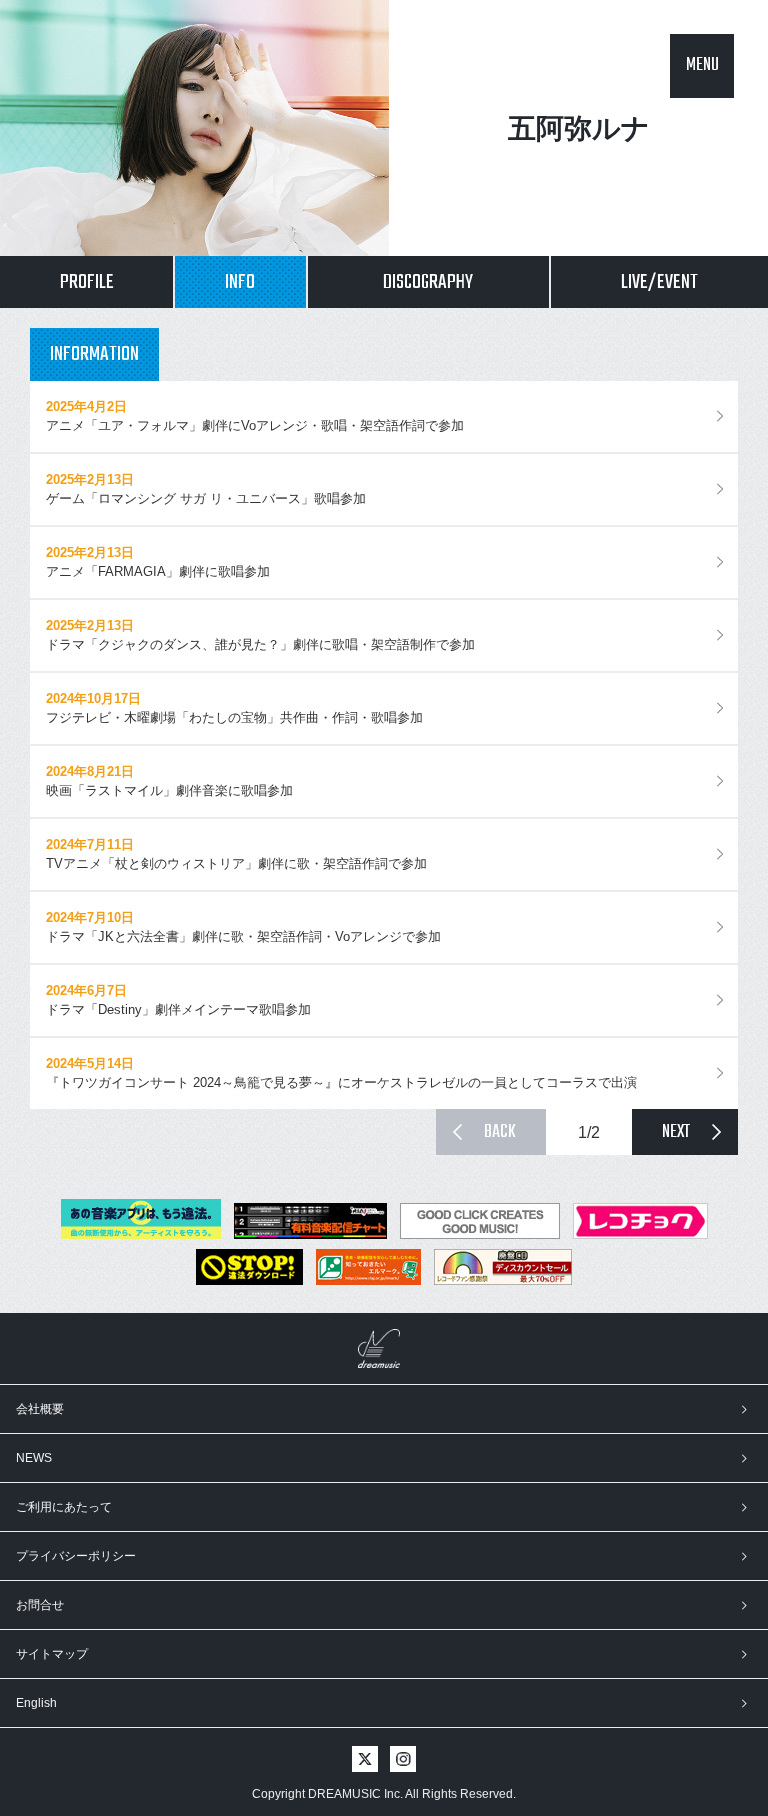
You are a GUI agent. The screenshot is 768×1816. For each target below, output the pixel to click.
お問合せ (40, 1605)
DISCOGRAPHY (428, 282)
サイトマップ (52, 1654)
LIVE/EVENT (659, 282)
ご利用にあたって (64, 1507)
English (36, 1703)
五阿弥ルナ (579, 128)
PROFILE (87, 282)
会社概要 (40, 1409)
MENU (702, 65)
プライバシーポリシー (76, 1556)
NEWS (34, 1458)
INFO (240, 282)
